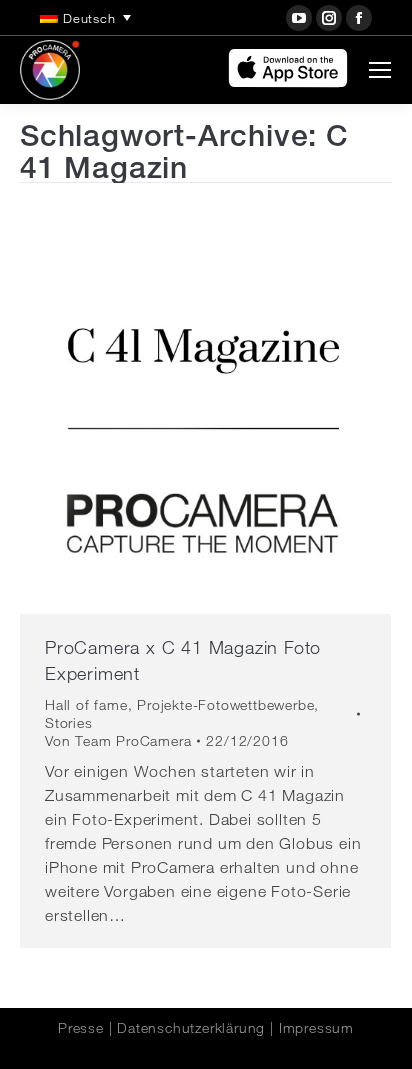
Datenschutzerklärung (191, 1028)
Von (118, 741)
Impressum (316, 1028)
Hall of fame (86, 705)
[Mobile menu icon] (380, 70)
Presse (81, 1028)
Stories (69, 723)
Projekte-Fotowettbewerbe (225, 705)
